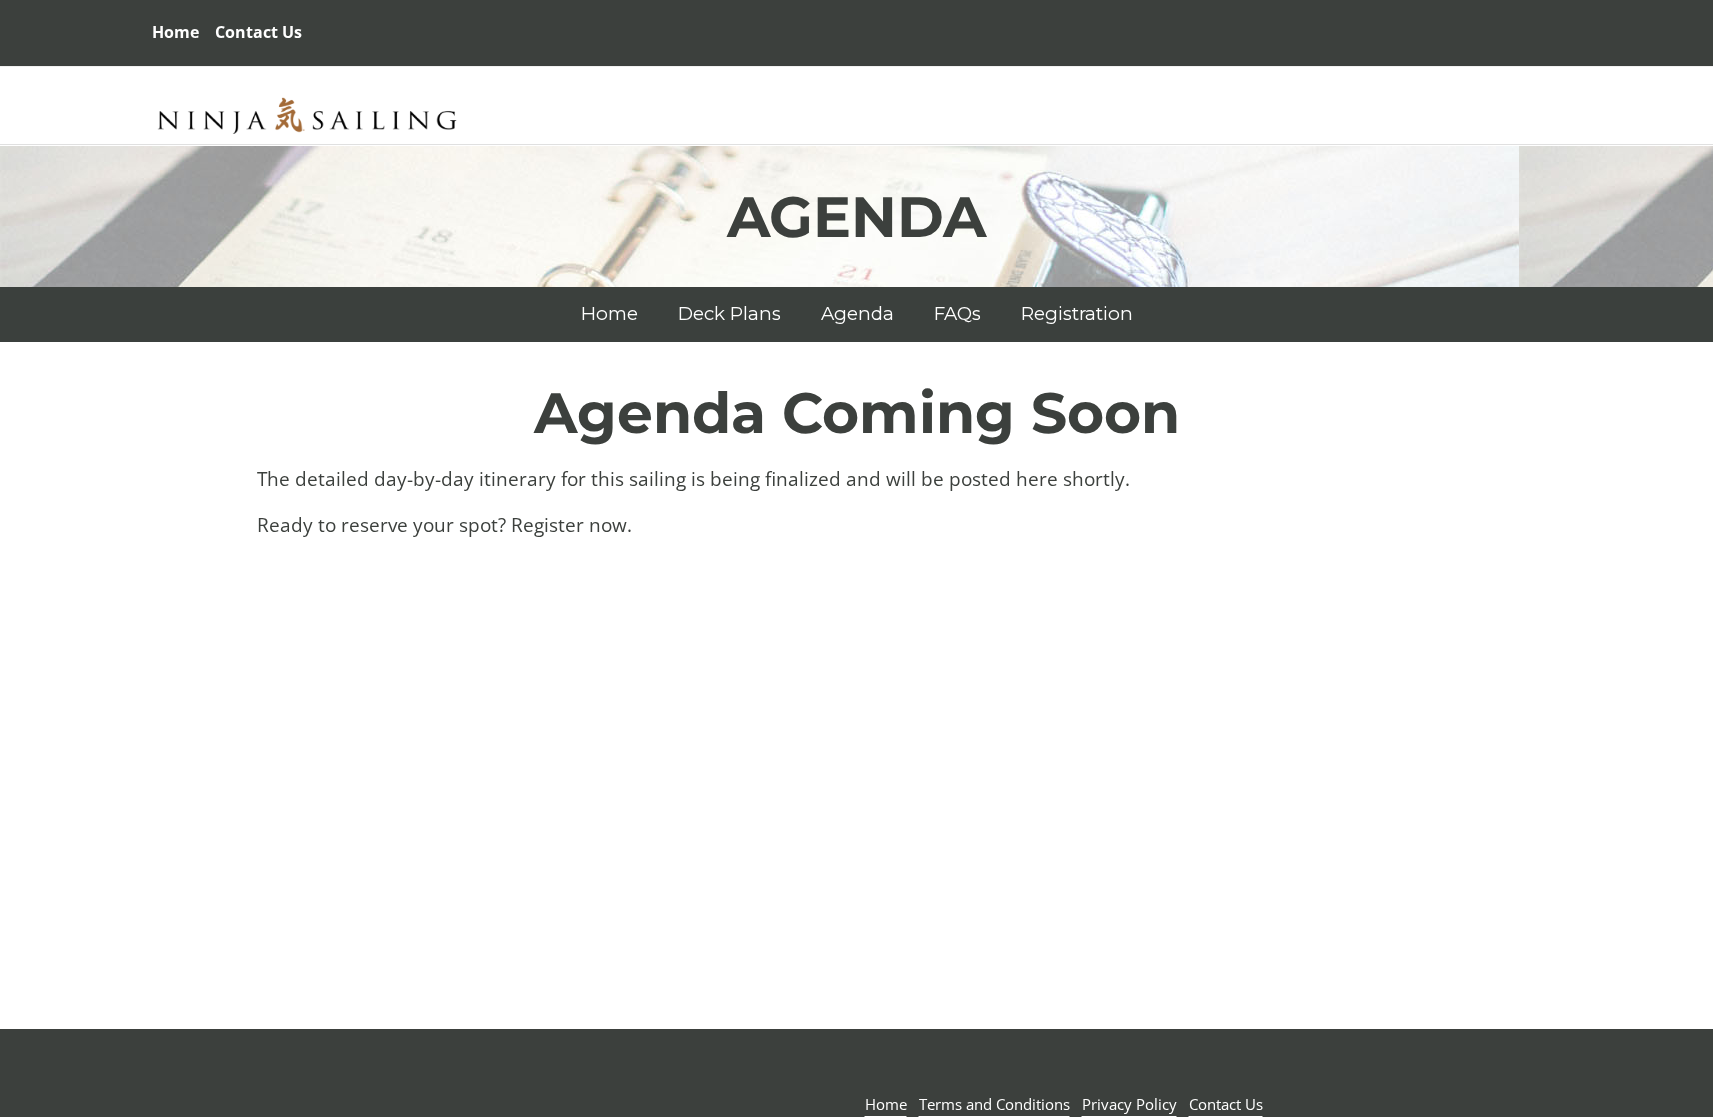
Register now (569, 524)
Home (175, 32)
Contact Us (1226, 1104)
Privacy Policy (1129, 1104)
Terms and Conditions (994, 1104)
